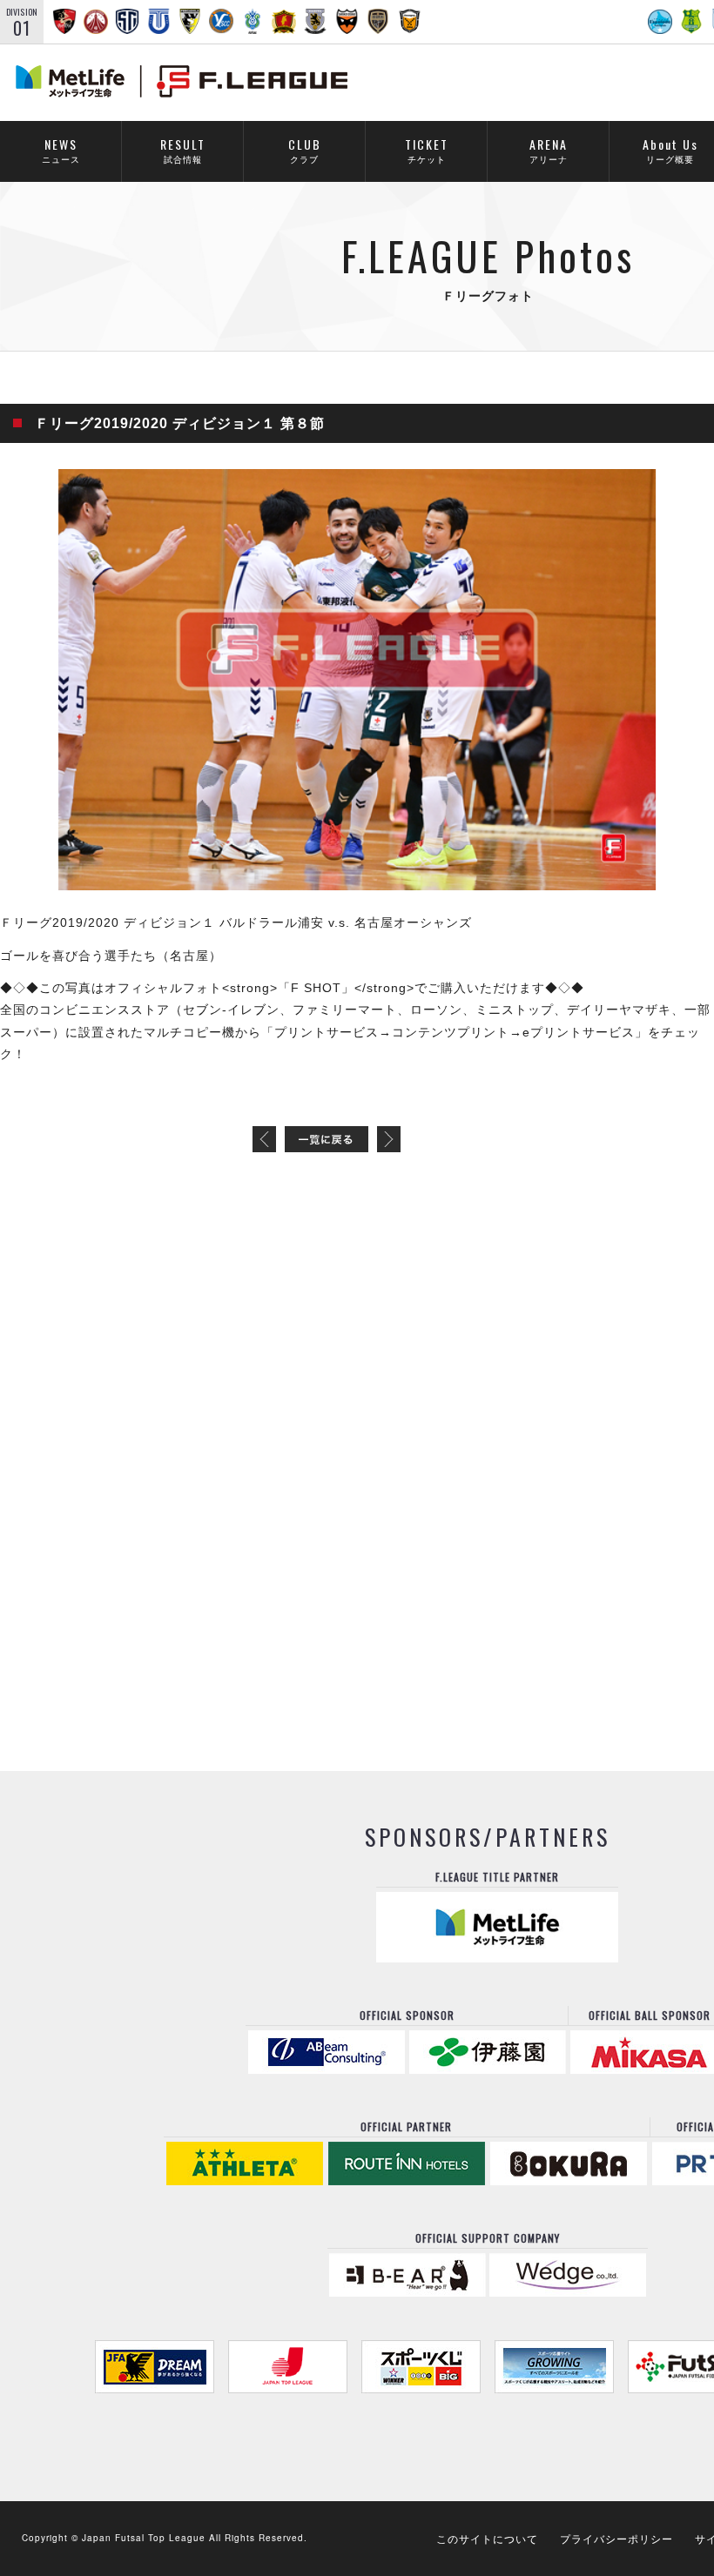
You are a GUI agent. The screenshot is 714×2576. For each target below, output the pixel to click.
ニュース (61, 150)
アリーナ (549, 150)
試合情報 (183, 150)
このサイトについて (487, 2538)
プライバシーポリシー (616, 2538)
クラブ (305, 150)
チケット (427, 150)
